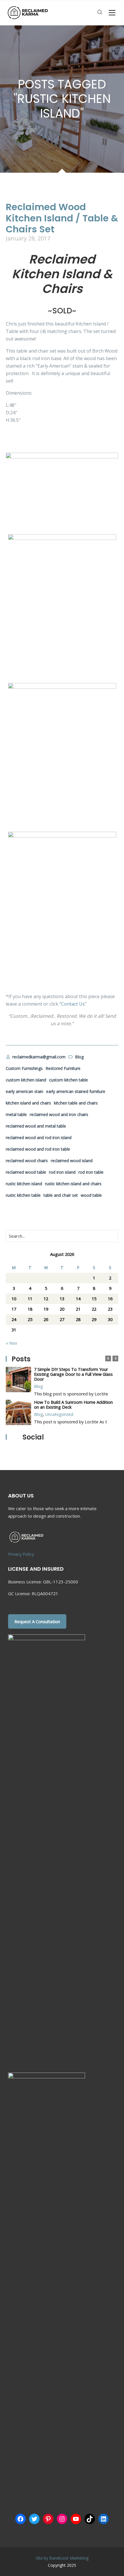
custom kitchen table (68, 1080)
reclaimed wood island (72, 1161)
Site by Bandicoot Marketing (62, 2558)
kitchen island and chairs (28, 1103)
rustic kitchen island (24, 1184)
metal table (16, 1114)
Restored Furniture (63, 1068)
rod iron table (91, 1172)
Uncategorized (59, 1414)
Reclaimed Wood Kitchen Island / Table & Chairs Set (62, 218)
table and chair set (61, 1195)
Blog (38, 1386)
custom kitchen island (26, 1080)
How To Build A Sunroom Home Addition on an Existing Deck (73, 1405)
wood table (91, 1195)
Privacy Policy (21, 1554)
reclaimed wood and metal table (36, 1126)
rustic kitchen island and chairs (73, 1184)
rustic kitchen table (23, 1195)
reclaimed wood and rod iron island (39, 1138)
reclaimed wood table (26, 1172)
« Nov (11, 1343)
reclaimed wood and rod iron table (38, 1149)
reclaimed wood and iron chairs (59, 1114)
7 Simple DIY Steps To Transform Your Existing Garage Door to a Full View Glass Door (73, 1374)
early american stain (25, 1091)
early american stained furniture (76, 1091)
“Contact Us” (73, 1004)
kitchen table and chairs (76, 1103)
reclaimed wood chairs (27, 1161)
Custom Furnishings (24, 1068)
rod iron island (62, 1172)
